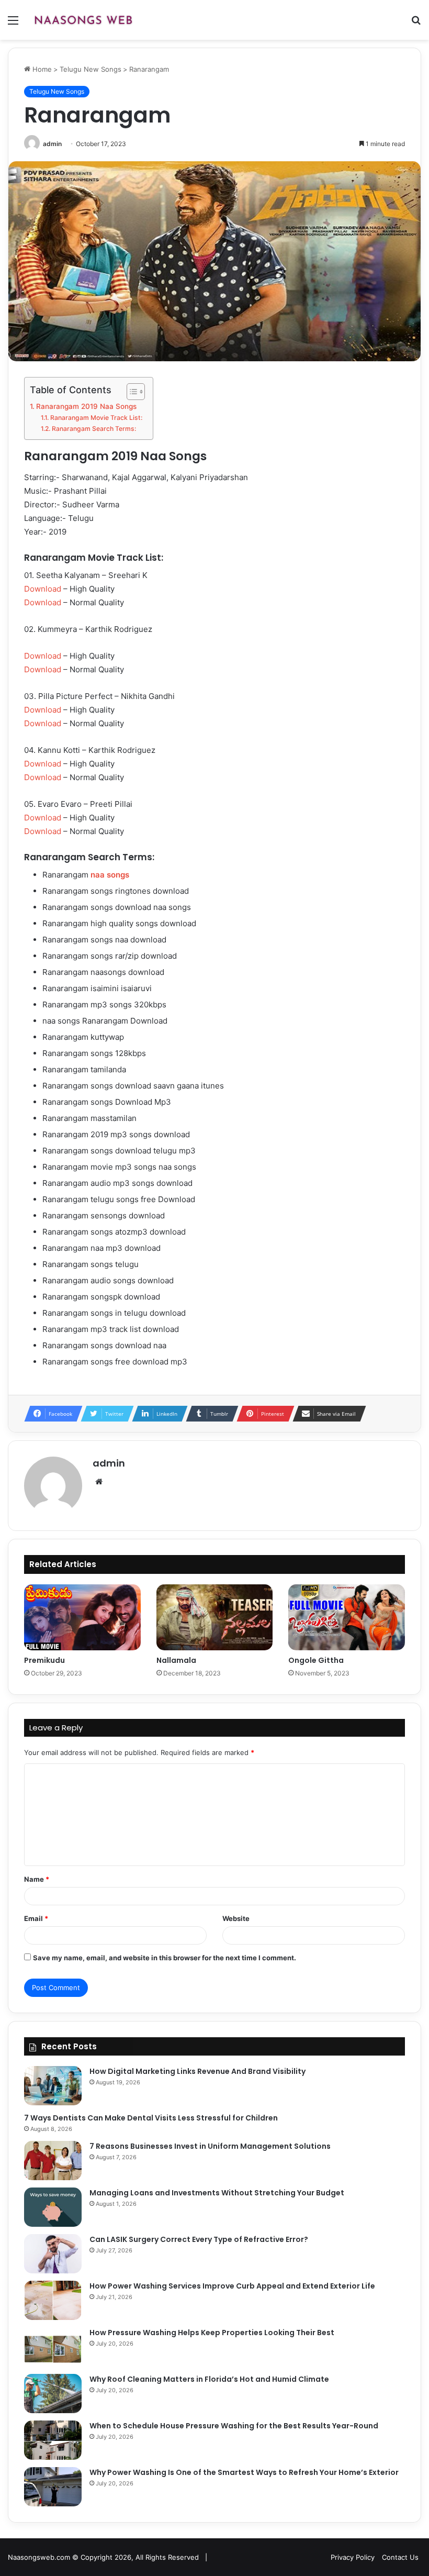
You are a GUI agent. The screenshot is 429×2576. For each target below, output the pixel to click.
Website (236, 1918)
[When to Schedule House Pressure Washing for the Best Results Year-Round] (53, 2440)
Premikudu (44, 1660)
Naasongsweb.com (39, 2557)
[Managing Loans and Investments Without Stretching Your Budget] (53, 2207)
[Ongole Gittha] (347, 1617)
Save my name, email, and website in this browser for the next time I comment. (165, 1958)
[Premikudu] (82, 1617)
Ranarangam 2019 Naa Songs (86, 406)
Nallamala (176, 1660)
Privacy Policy (353, 2557)
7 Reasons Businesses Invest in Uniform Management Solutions (210, 2146)
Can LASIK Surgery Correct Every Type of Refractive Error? (199, 2239)
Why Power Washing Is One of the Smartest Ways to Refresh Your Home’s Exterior (244, 2472)
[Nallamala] (215, 1617)
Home (41, 69)
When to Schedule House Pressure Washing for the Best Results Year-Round (234, 2426)
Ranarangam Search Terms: (94, 429)
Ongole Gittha (316, 1660)
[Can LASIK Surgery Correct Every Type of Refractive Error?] (53, 2254)
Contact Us (400, 2557)
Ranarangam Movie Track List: (96, 418)
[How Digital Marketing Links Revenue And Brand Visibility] (53, 2086)
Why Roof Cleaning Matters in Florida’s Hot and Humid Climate (209, 2379)
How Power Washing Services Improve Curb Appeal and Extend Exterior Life (232, 2286)
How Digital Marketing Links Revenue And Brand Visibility (197, 2071)
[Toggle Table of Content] (131, 392)
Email (36, 1918)
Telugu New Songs (91, 69)
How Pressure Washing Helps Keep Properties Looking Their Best (212, 2333)
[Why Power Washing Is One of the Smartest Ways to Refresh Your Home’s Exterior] (53, 2487)
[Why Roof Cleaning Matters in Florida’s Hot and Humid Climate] (53, 2394)
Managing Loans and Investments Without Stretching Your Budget (217, 2193)
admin (52, 144)
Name (37, 1879)
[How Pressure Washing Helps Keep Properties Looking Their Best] (53, 2347)
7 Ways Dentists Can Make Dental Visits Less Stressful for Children (151, 2118)
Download (43, 589)
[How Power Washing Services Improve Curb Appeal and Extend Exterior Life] (53, 2300)
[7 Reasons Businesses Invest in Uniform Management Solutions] (53, 2161)
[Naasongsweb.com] (83, 20)
